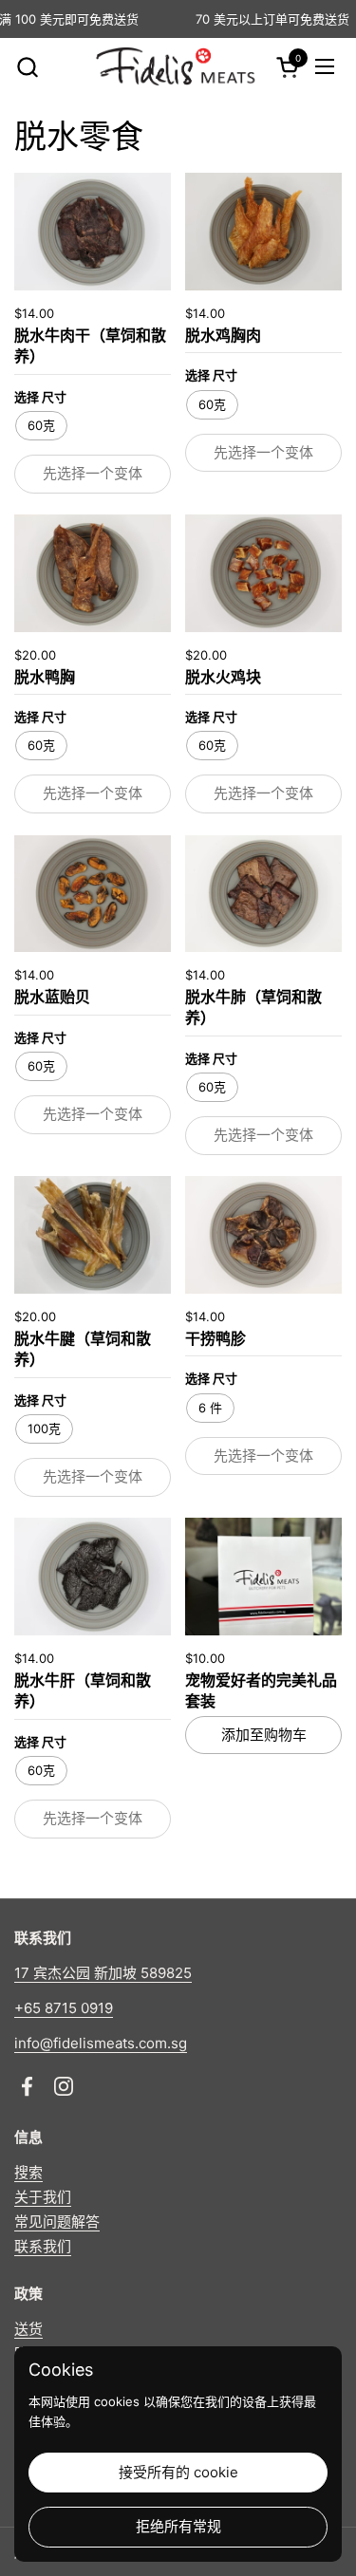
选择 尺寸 (40, 397)
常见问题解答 (57, 2221)
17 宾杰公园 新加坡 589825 (103, 1973)
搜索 (28, 2172)
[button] (27, 67)
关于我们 (43, 2197)
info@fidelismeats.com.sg (101, 2043)
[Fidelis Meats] (175, 66)
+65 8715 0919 (64, 2008)
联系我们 (43, 2246)
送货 (28, 2329)
